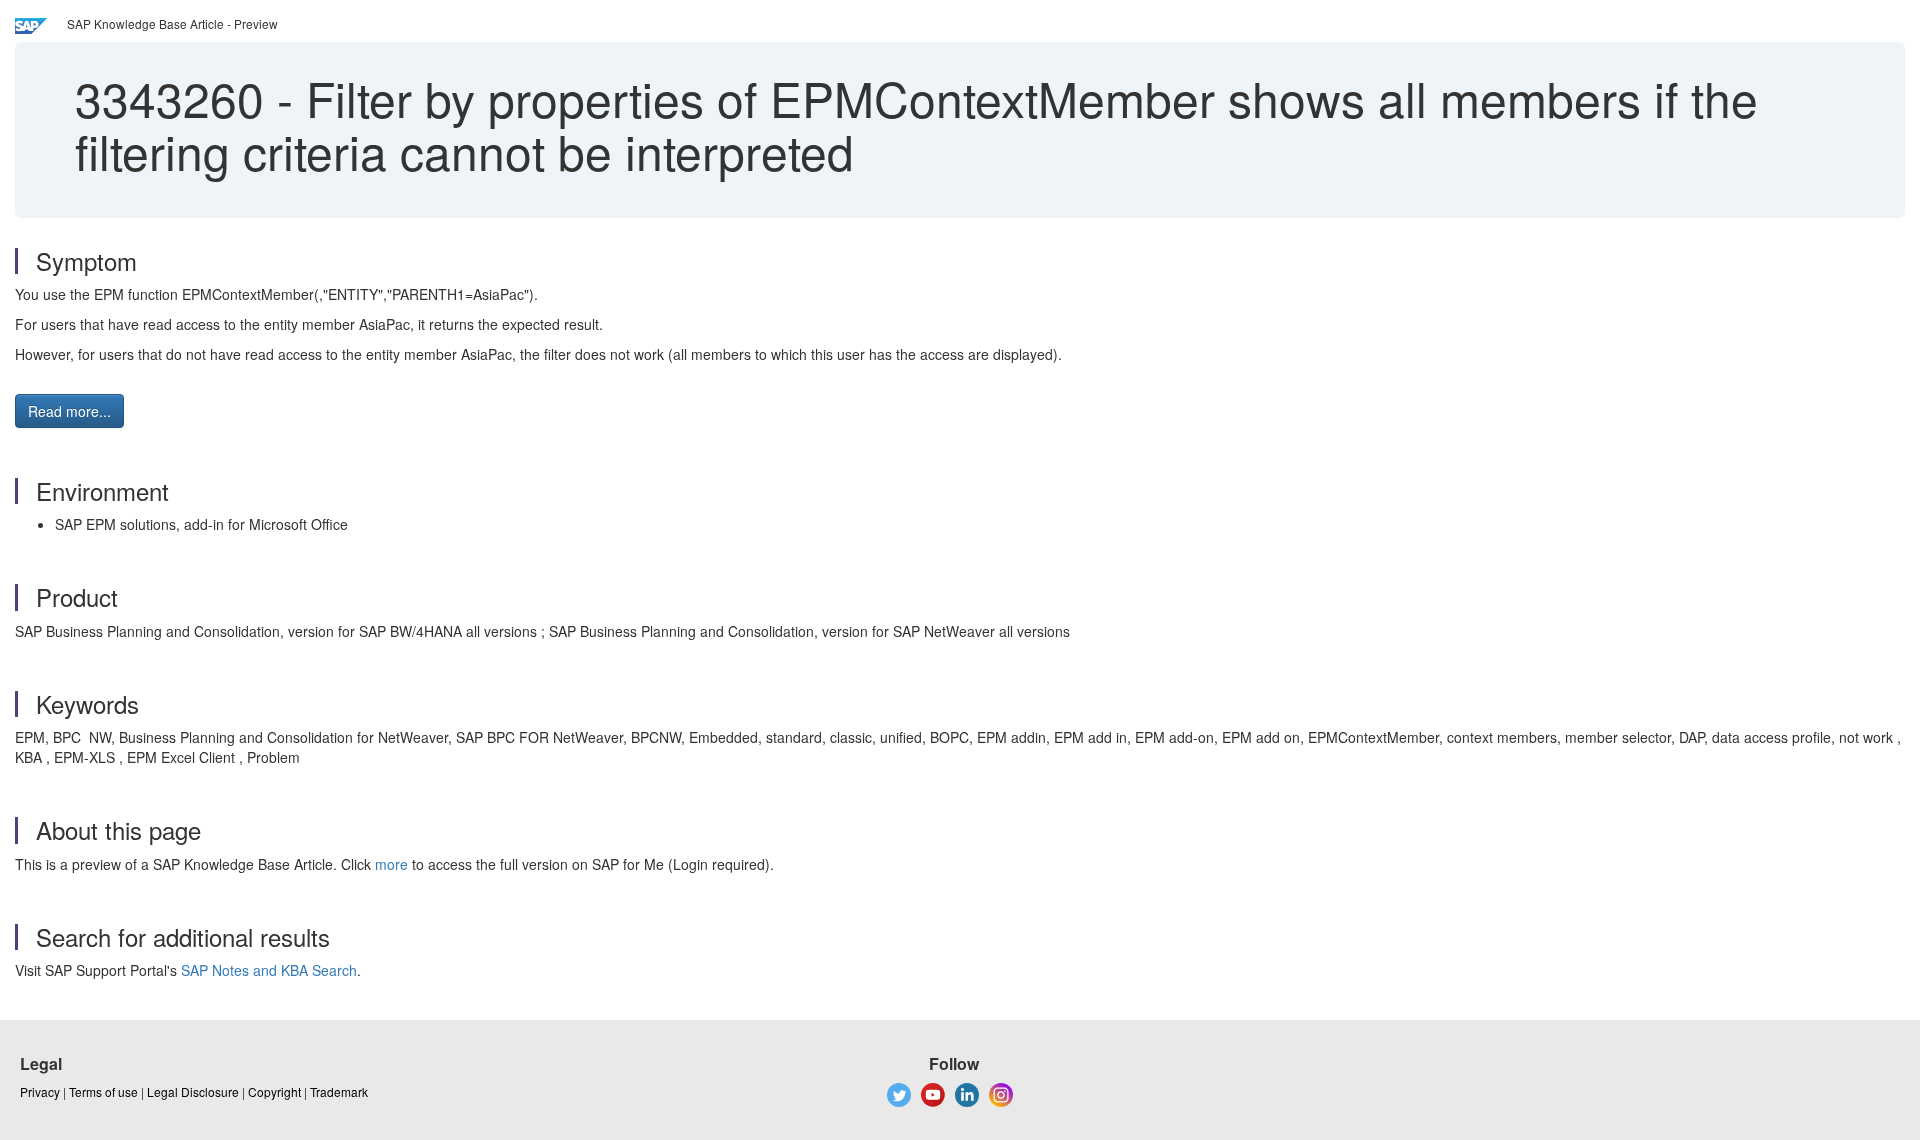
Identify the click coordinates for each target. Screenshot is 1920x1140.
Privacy (40, 1091)
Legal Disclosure (193, 1091)
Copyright (274, 1091)
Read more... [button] (69, 411)
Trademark (339, 1091)
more (391, 864)
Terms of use (103, 1091)
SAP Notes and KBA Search (269, 970)
